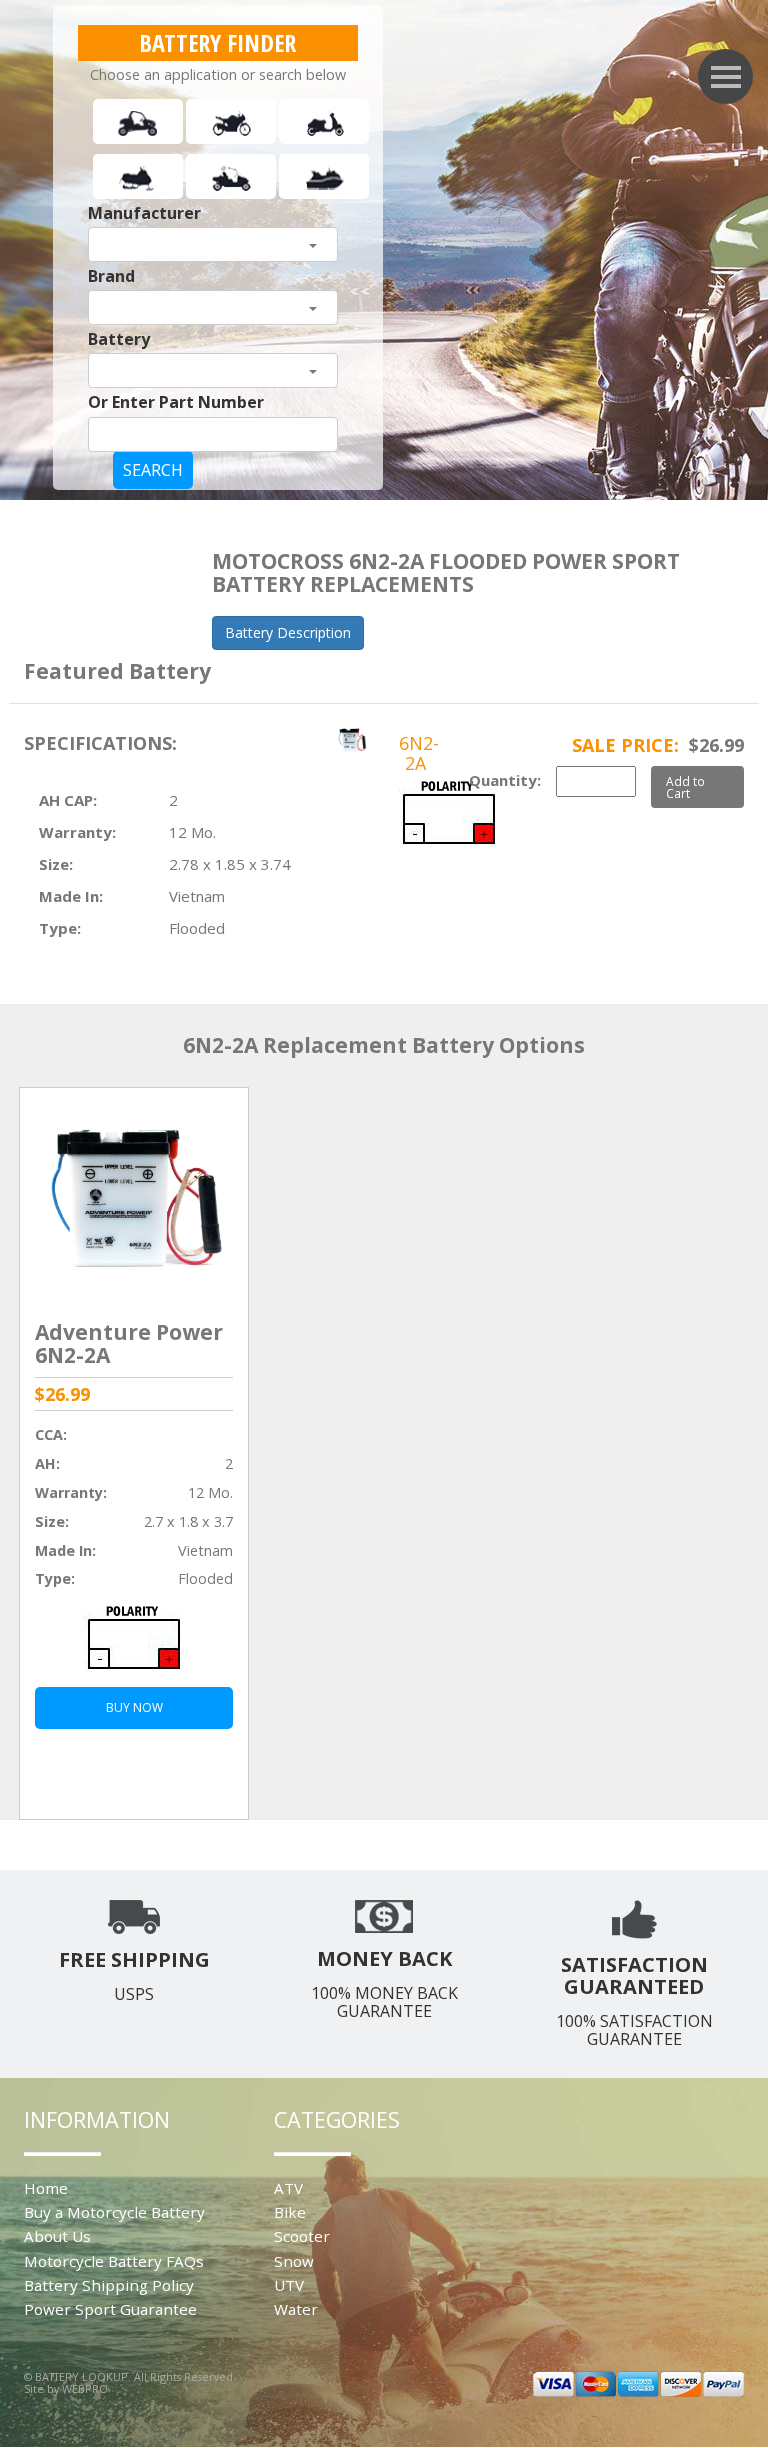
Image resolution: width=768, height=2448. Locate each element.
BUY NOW (134, 1707)
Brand (111, 276)
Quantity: (505, 780)
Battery (119, 339)
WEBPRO (85, 2388)
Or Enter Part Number (176, 402)
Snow (294, 2261)
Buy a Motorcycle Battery (114, 2212)
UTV (289, 2285)
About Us (57, 2236)
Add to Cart (685, 787)
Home (46, 2188)
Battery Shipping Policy (109, 2285)
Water (296, 2309)
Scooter (302, 2236)
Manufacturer (144, 213)
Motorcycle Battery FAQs (114, 2261)
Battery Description (288, 632)
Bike (290, 2212)
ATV (288, 2188)
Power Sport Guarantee (110, 2309)
